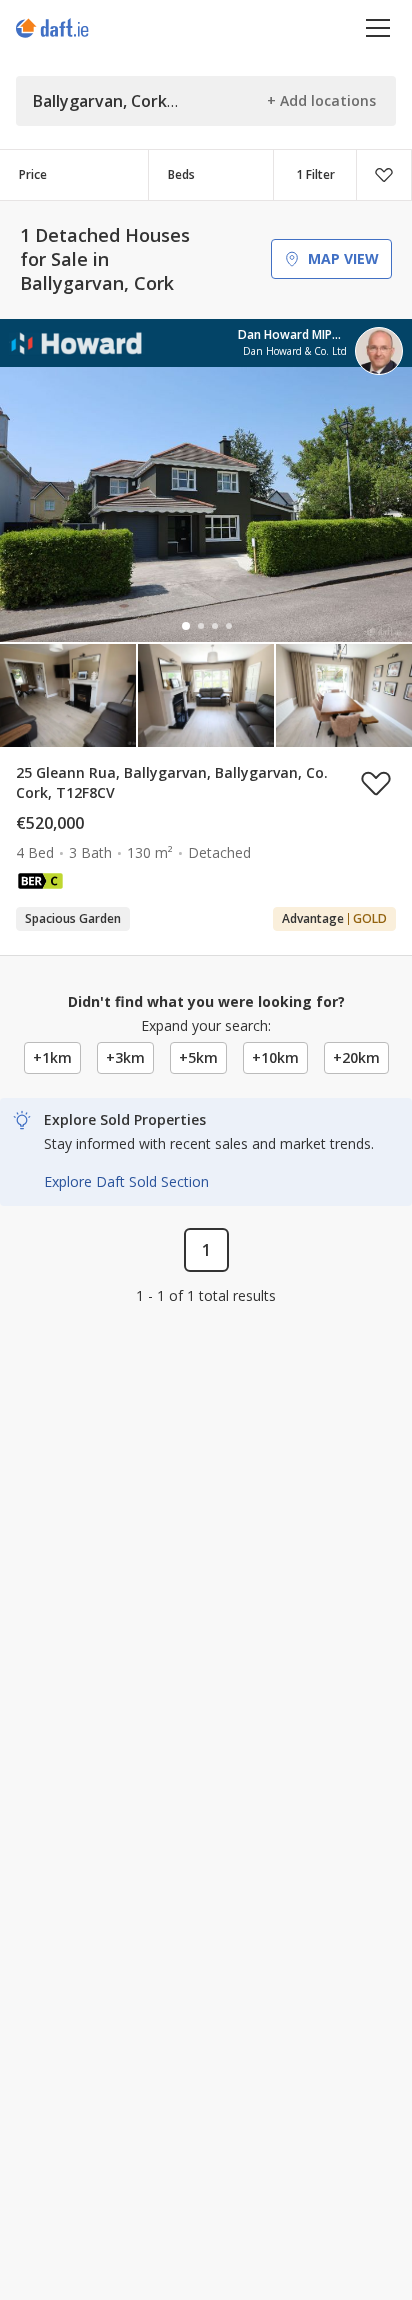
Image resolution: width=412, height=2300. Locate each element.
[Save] (384, 175)
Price (33, 174)
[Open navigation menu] (378, 27)
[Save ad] (376, 783)
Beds (181, 174)
